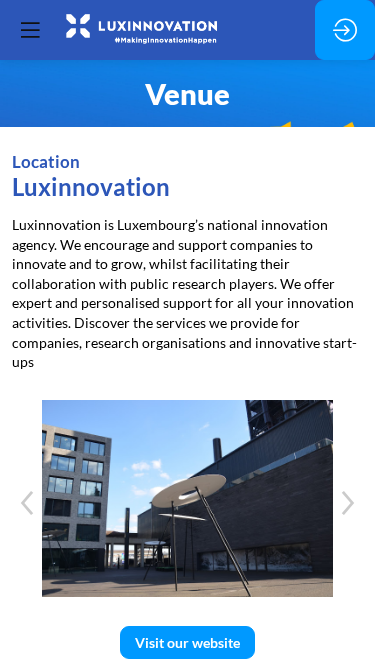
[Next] (348, 503)
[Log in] (345, 30)
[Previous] (27, 503)
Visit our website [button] (187, 642)
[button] (30, 30)
